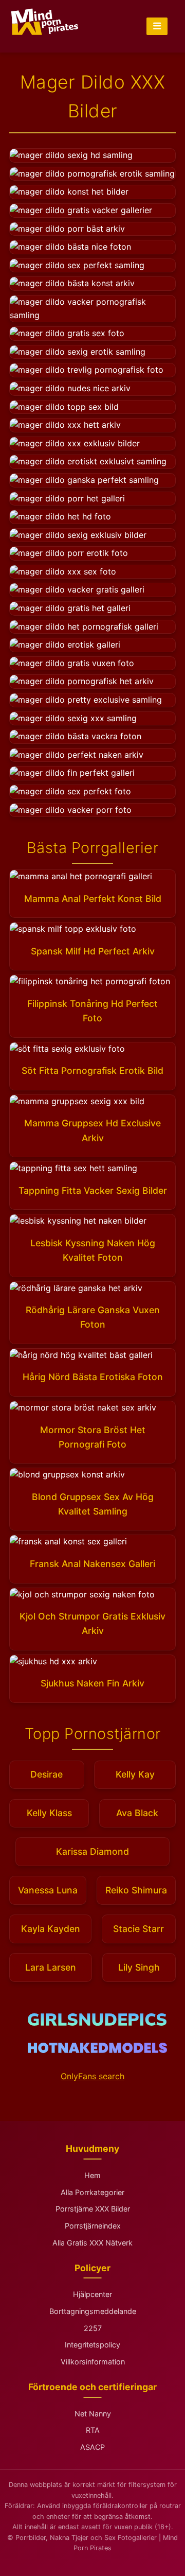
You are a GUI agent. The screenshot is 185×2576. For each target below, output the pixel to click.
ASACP (92, 2447)
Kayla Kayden (51, 1929)
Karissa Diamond (92, 1851)
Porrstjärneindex (93, 2226)
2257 (93, 2328)
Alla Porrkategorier (92, 2192)
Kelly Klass (49, 1813)
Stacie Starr (138, 1929)
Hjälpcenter (92, 2294)
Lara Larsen (51, 1967)
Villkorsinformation (93, 2362)
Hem (92, 2175)
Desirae (47, 1774)
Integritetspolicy (92, 2345)
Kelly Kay (135, 1774)
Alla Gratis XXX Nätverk (92, 2243)
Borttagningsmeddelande (93, 2311)
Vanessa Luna (48, 1890)
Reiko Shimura (136, 1890)
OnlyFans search (92, 2076)
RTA (93, 2430)
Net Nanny (93, 2414)
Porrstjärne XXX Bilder (93, 2209)
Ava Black (137, 1813)
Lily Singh (139, 1967)
